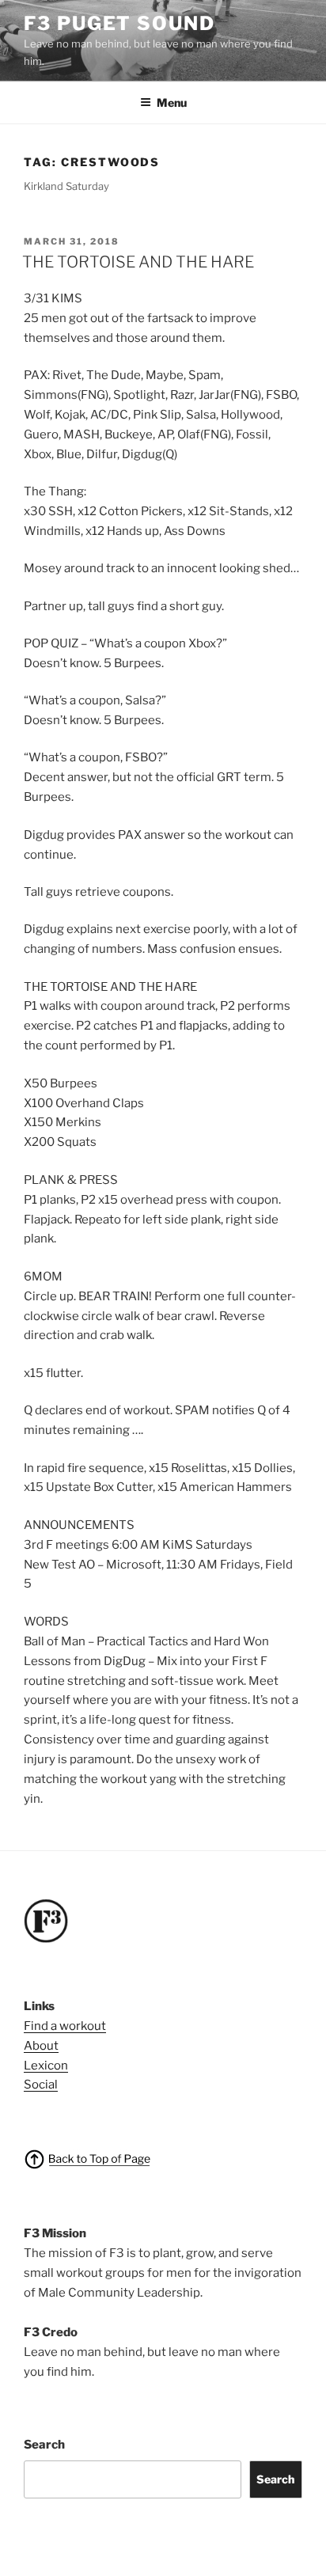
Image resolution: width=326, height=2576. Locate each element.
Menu (172, 102)
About (41, 2046)
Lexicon (46, 2066)
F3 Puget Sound (119, 23)
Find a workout (65, 2026)
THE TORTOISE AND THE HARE (138, 262)
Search (44, 2445)
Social (41, 2085)
